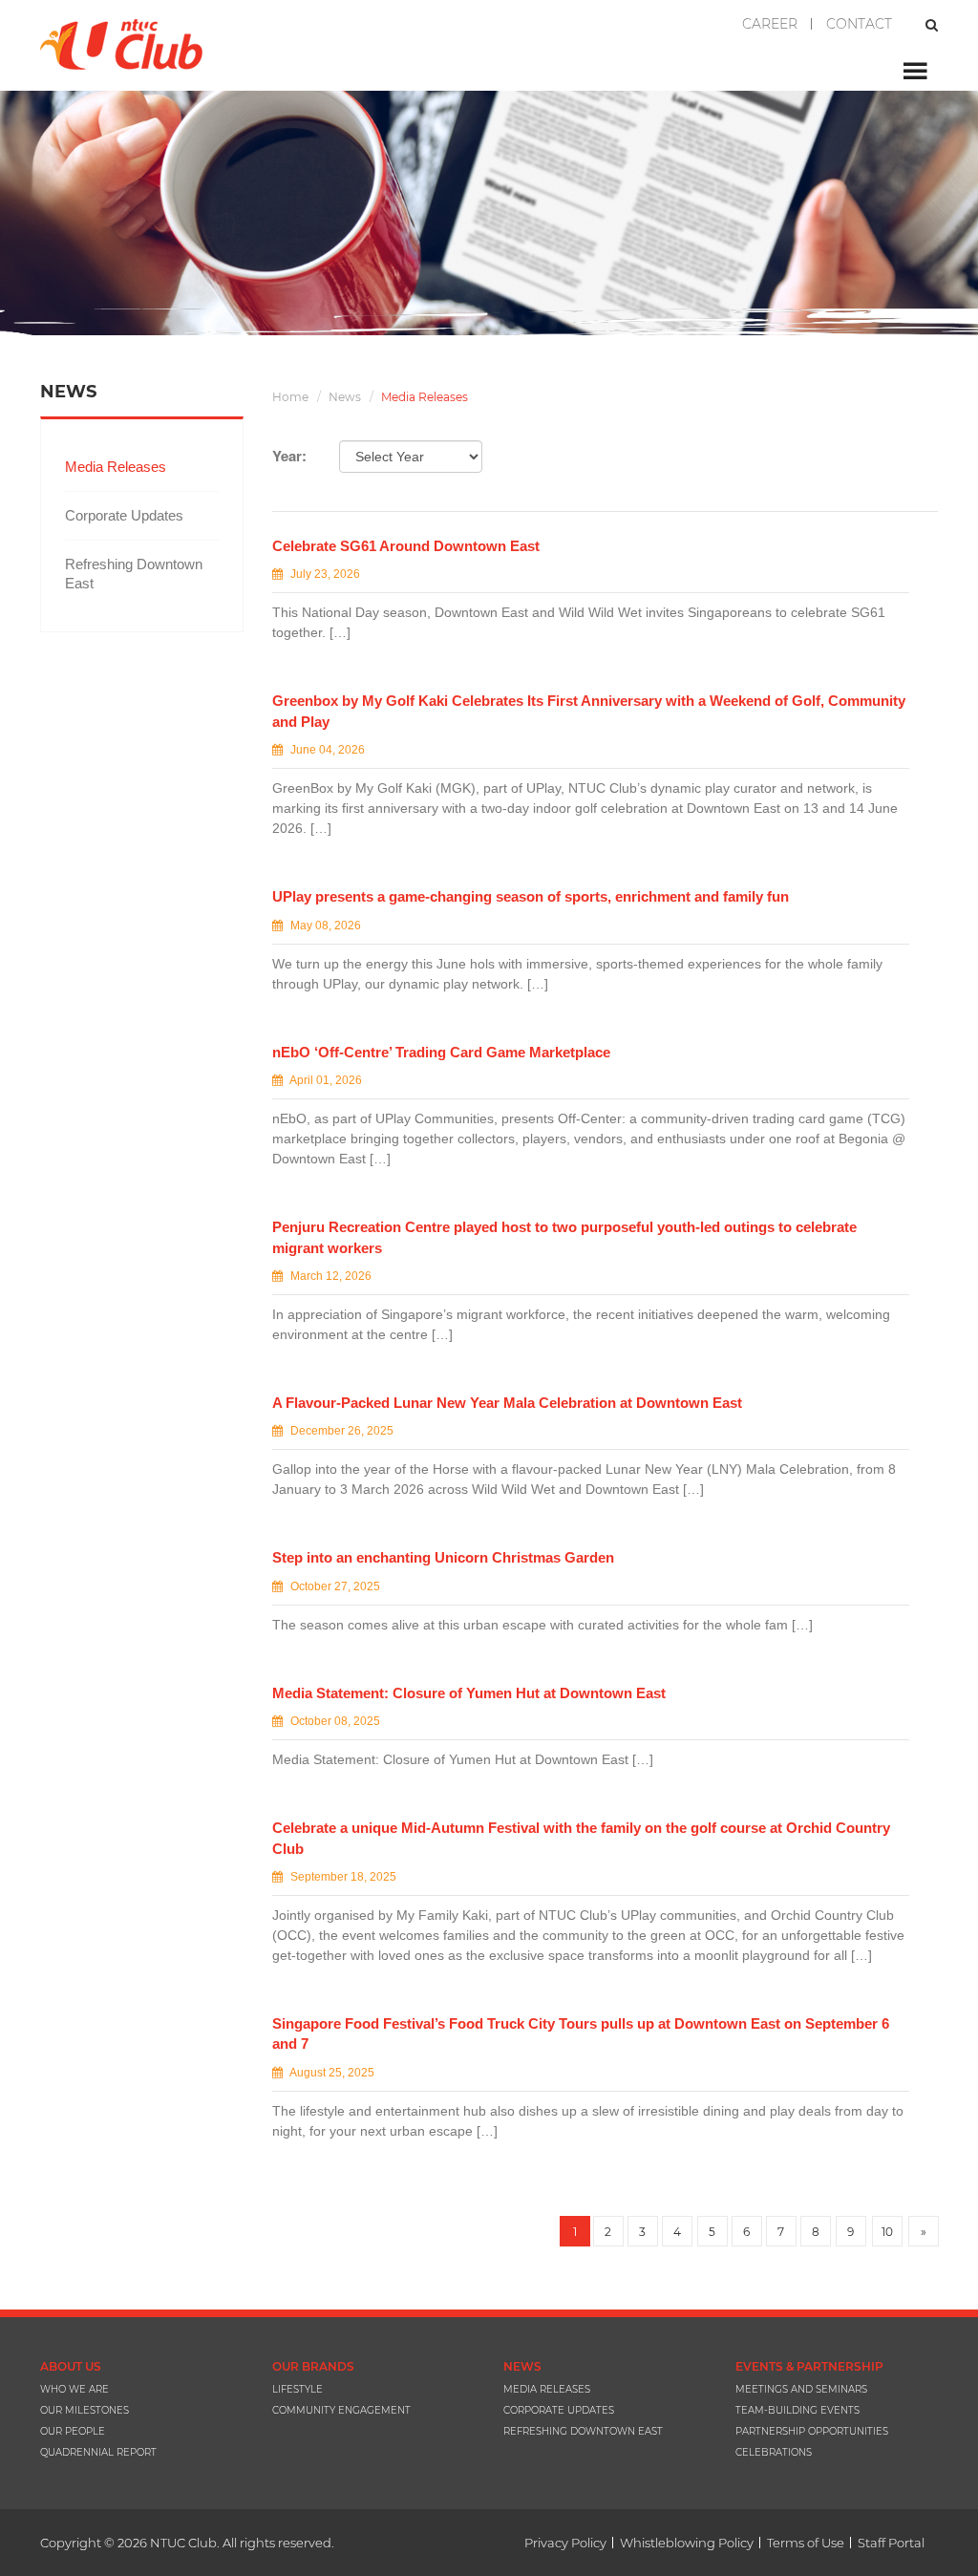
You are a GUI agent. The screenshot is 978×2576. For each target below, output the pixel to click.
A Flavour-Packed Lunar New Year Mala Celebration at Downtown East (507, 1403)
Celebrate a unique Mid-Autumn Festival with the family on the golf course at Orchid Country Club (581, 1838)
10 (887, 2232)
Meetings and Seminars (801, 2389)
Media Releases (116, 467)
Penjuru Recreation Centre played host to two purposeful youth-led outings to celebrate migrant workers (564, 1237)
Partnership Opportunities (812, 2431)
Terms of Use (806, 2543)
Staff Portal (891, 2543)
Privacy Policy (565, 2543)
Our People (73, 2431)
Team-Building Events (797, 2410)
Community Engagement (341, 2410)
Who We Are (74, 2389)
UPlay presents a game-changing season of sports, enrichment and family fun (531, 896)
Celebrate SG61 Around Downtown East (406, 546)
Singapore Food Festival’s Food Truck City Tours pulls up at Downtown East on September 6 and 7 (581, 2033)
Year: (289, 456)
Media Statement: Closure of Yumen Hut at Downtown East (469, 1693)
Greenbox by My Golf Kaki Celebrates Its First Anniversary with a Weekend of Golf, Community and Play (589, 711)
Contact (859, 24)
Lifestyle (298, 2389)
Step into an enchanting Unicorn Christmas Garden (443, 1557)
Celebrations (774, 2452)
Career (770, 24)
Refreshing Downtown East (134, 574)
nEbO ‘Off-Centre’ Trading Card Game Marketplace (441, 1052)
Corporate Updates (124, 515)
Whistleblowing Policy (687, 2543)
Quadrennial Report (98, 2452)
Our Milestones (85, 2410)
